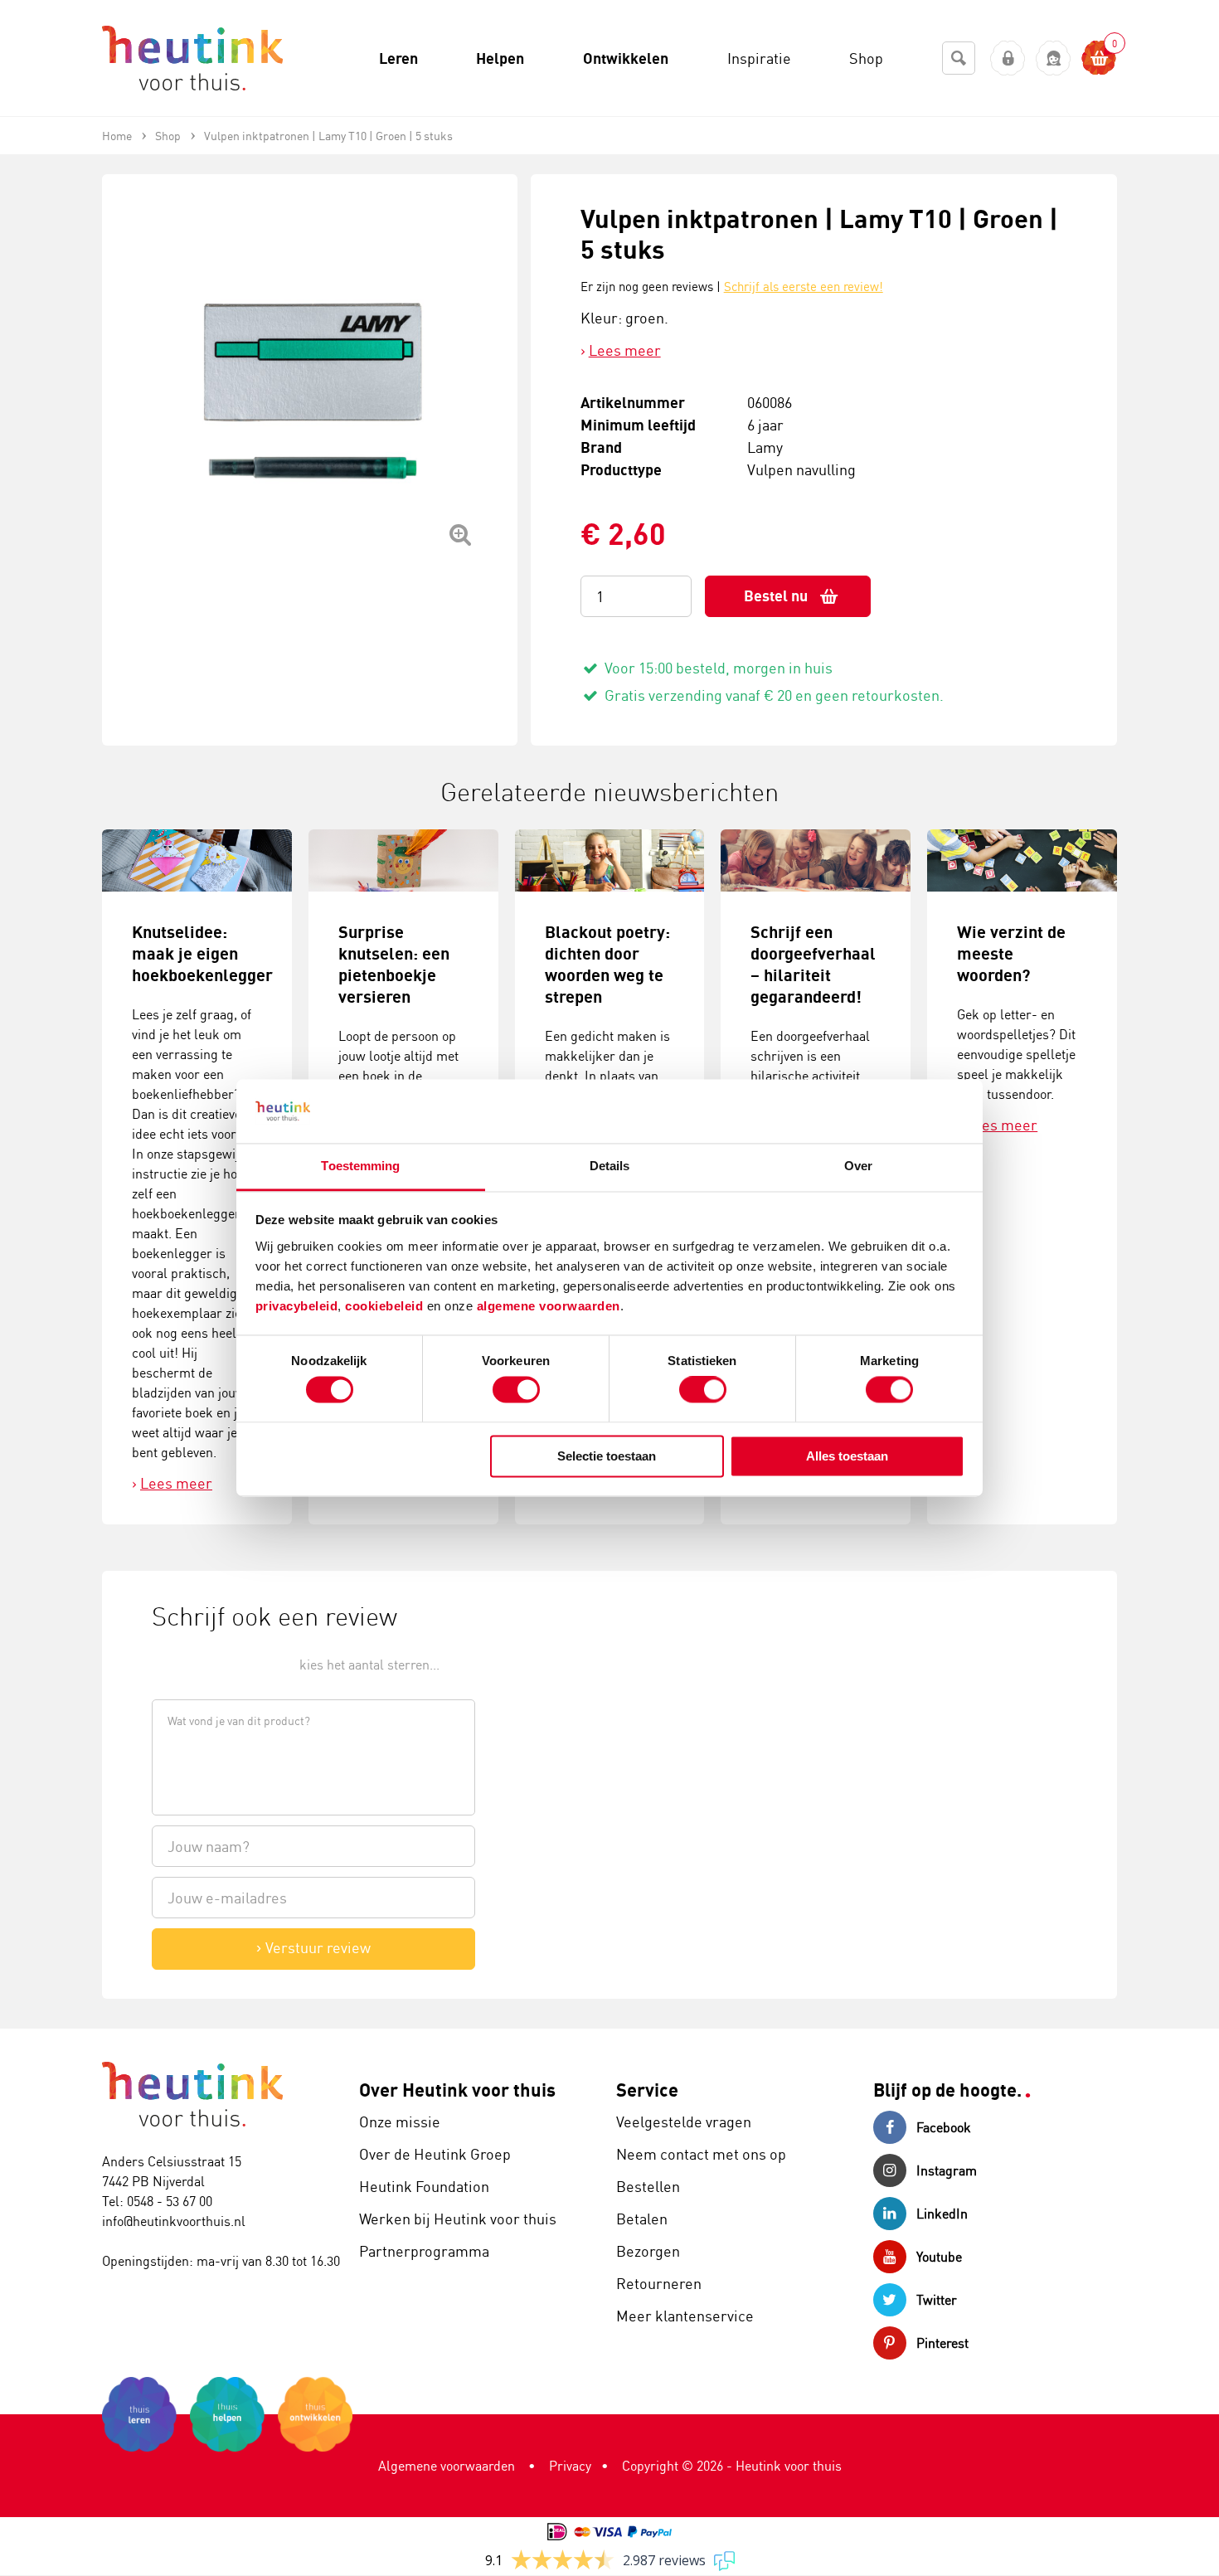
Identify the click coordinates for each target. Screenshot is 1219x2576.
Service (647, 2090)
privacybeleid (297, 1306)
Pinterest (942, 2343)
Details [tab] (610, 1166)
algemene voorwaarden (549, 1306)
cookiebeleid (386, 1306)
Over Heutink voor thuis (457, 2090)
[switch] (516, 1390)
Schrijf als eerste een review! (804, 287)
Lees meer (625, 350)
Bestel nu (776, 596)
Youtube (939, 2257)
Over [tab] (858, 1166)
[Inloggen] (1008, 58)
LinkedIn (942, 2214)
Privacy (570, 2466)
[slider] (208, 1663)
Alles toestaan (847, 1456)
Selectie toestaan (607, 1456)
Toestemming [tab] (360, 1166)
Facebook (944, 2127)
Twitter (937, 2300)
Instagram (947, 2170)
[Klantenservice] (1054, 58)
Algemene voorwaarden (447, 2466)
